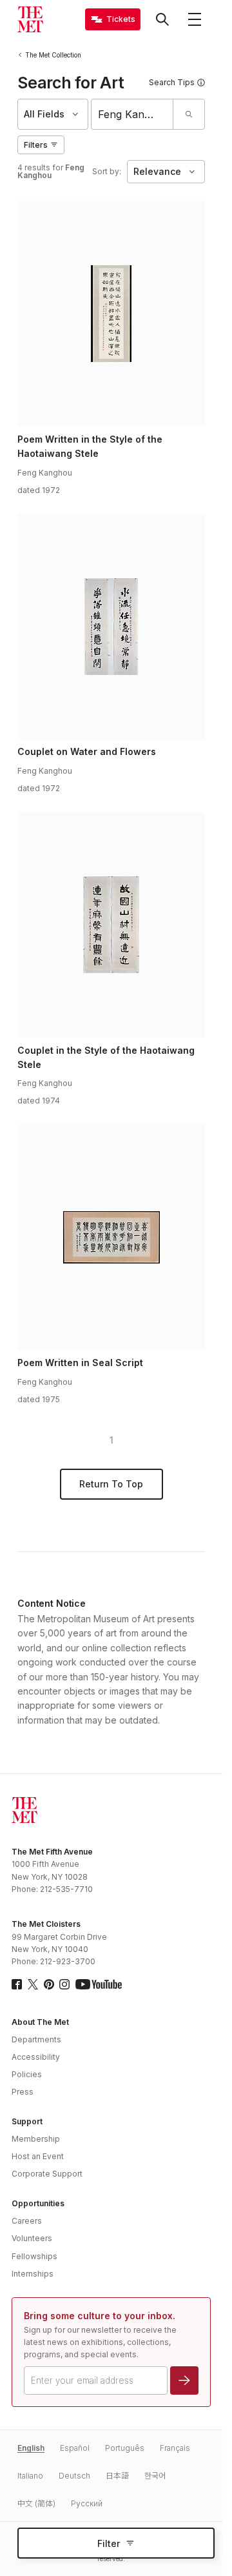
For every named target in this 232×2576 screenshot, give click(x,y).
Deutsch (74, 2476)
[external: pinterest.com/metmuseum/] (49, 1984)
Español (75, 2448)
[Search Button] (162, 19)
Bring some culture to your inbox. (100, 2316)
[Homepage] (30, 19)
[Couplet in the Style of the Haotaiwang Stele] (111, 925)
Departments (36, 2039)
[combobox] (132, 114)
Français (175, 2448)
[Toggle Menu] (195, 19)
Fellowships (34, 2256)
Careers (27, 2221)
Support (27, 2121)
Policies (27, 2074)
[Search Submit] (188, 114)
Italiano (30, 2476)
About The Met (40, 2022)
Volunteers (32, 2238)
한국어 (155, 2476)
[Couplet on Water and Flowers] (111, 627)
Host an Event (38, 2156)
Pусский (87, 2503)
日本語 (117, 2476)
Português (125, 2448)
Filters (36, 145)
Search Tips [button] (172, 82)
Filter (109, 2543)
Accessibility (36, 2057)
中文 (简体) (36, 2503)
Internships (33, 2274)
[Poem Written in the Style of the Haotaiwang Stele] (111, 314)
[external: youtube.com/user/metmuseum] (99, 1984)
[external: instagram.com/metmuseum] (64, 1984)
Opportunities (38, 2203)
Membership (36, 2139)
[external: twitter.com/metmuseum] (33, 1984)
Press (23, 2092)
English (31, 2448)
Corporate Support (47, 2174)
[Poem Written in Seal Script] (111, 1237)
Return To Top (111, 1484)
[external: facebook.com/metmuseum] (17, 1984)
